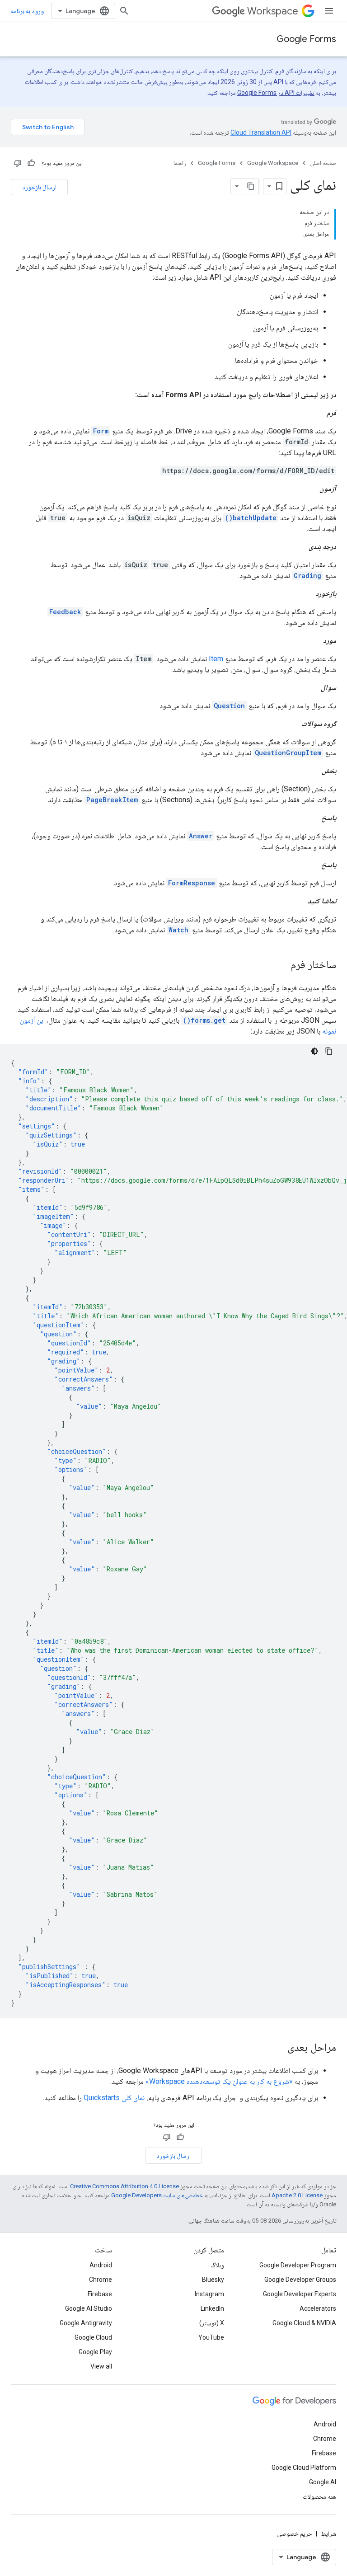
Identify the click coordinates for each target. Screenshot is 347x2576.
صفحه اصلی (323, 163)
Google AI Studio (89, 2308)
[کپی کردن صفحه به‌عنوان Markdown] (251, 186)
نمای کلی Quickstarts (114, 2098)
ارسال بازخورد (39, 187)
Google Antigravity (86, 2323)
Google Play (95, 2352)
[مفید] (31, 163)
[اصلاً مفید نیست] (18, 163)
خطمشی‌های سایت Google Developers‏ (157, 2195)
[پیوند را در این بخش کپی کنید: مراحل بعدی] (278, 2048)
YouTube (211, 2337)
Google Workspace (273, 163)
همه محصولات (319, 2496)
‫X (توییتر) (212, 2323)
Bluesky (213, 2280)
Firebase (100, 2294)
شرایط (328, 2534)
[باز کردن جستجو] (124, 11)
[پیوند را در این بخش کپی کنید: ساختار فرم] (281, 965)
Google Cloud (93, 2337)
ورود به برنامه (27, 11)
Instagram (209, 2294)
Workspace (273, 11)
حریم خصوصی (295, 2534)
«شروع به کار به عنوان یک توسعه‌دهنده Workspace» (219, 2081)
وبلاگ (218, 2265)
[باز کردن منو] (329, 11)
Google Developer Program (298, 2265)
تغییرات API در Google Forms (276, 93)
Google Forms (306, 39)
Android (101, 2265)
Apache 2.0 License (297, 2195)
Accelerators (318, 2308)
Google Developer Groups (300, 2280)
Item (216, 659)
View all (101, 2366)
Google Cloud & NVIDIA (304, 2323)
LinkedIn (212, 2308)
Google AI (323, 2482)
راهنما (180, 163)
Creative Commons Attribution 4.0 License (124, 2186)
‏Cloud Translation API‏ (261, 132)
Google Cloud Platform (304, 2468)
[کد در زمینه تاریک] (314, 1051)
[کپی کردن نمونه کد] (329, 1051)
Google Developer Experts (300, 2294)
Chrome (101, 2280)
